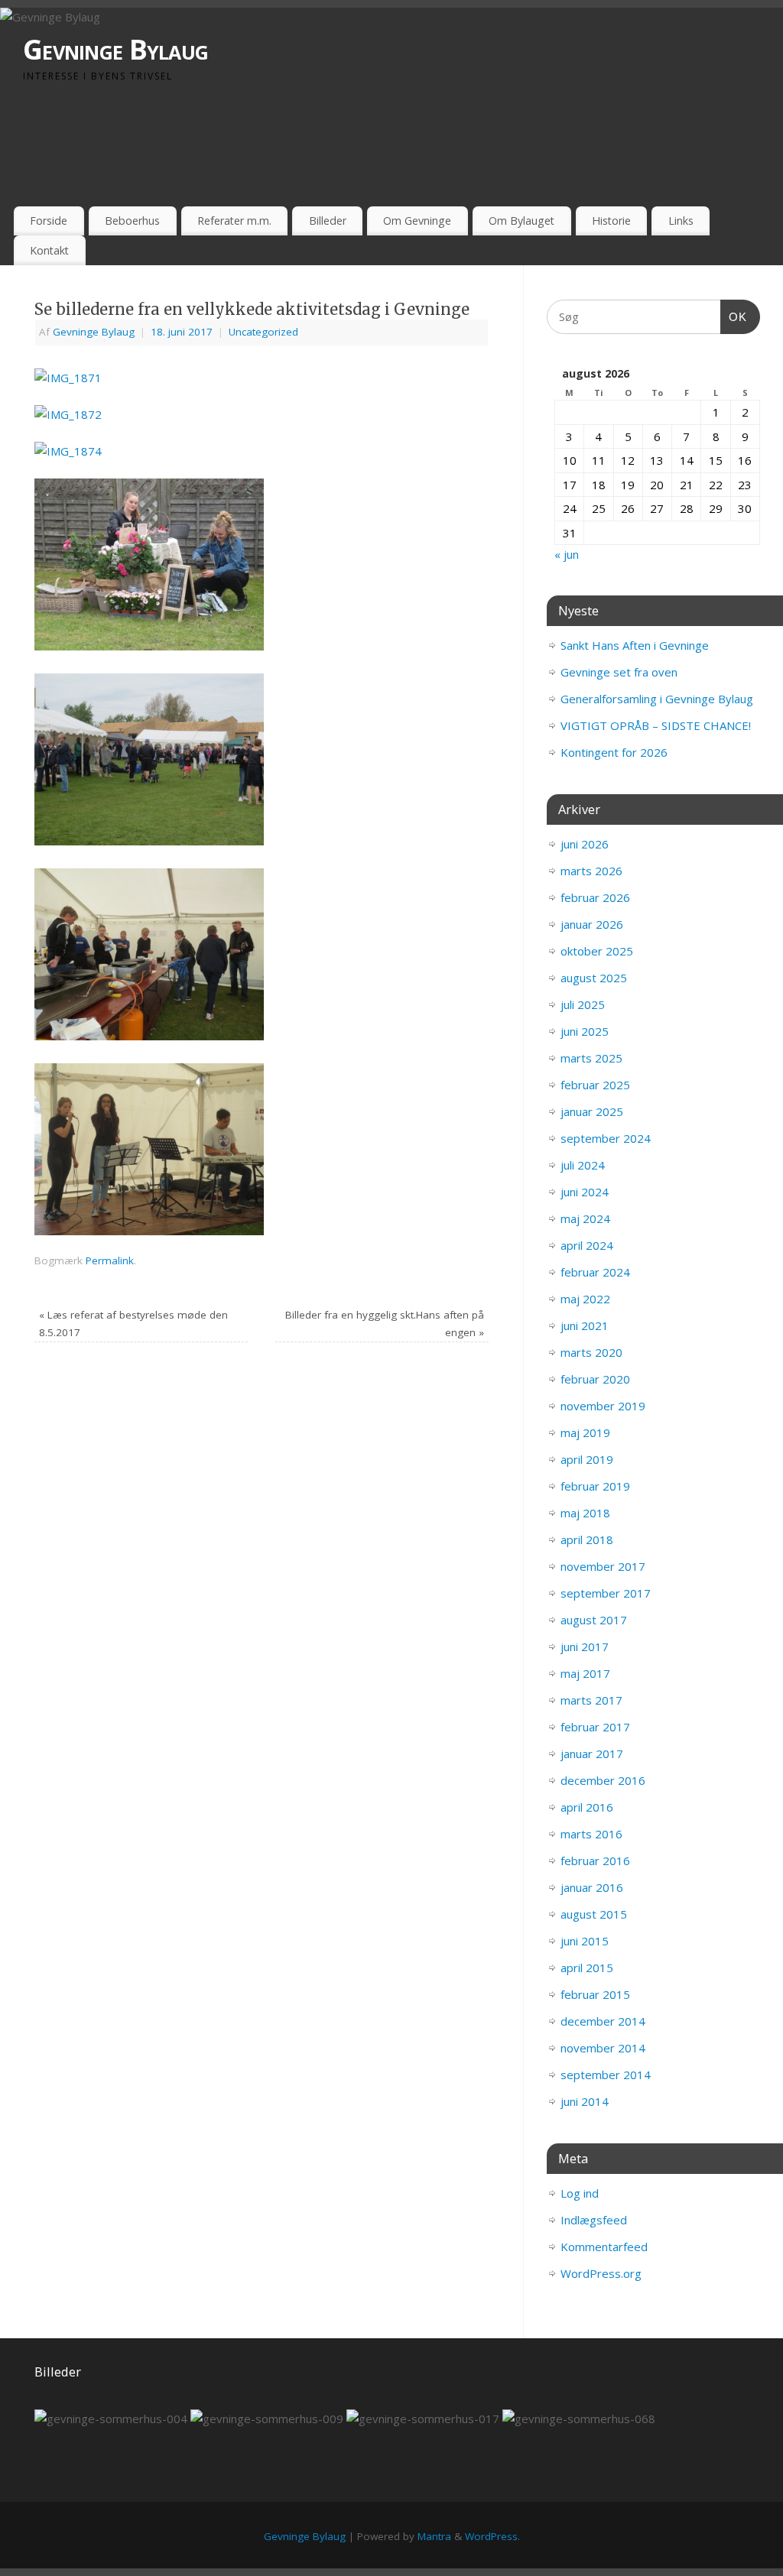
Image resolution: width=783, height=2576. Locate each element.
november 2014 (603, 2048)
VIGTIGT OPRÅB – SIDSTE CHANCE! (656, 725)
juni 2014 (585, 2101)
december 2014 (603, 2021)
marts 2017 (591, 1700)
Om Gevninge (417, 221)
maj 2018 (585, 1513)
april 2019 (587, 1459)
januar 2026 (592, 924)
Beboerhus (132, 221)
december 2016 (603, 1780)
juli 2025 (583, 1004)
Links (681, 221)
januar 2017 (592, 1754)
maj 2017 (585, 1673)
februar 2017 (595, 1727)
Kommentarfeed (604, 2247)
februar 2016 (595, 1861)
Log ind (580, 2193)
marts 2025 (591, 1058)
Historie (611, 221)
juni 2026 (585, 844)
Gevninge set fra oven (619, 672)
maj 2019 (585, 1432)
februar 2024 (595, 1272)
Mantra (434, 2536)
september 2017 (606, 1593)
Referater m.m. (234, 221)
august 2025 (594, 978)
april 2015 (587, 1968)
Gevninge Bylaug (115, 49)
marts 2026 (591, 871)
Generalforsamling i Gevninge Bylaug (657, 699)
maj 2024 (585, 1218)
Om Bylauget (521, 221)
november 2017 (603, 1566)
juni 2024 (585, 1192)
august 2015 (594, 1914)
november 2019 (603, 1406)
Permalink (110, 1260)
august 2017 (594, 1620)
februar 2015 (595, 1994)
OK (734, 316)
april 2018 (587, 1539)
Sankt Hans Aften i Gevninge (635, 645)
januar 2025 (592, 1111)
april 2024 (587, 1245)
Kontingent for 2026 (614, 752)
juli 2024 (583, 1165)
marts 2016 (591, 1834)
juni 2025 (585, 1031)
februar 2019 (595, 1486)
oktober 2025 (597, 951)
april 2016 (587, 1807)
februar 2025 (595, 1085)
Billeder (328, 221)
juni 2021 (585, 1325)
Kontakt (49, 250)
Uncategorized (263, 332)
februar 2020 (595, 1379)
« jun (567, 554)
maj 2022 (585, 1299)
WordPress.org (601, 2273)
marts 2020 (591, 1352)
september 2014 (606, 2075)
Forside (49, 221)
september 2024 (606, 1138)
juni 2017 (585, 1646)
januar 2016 (592, 1887)
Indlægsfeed (594, 2220)
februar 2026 (595, 897)
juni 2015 (585, 1941)
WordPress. (492, 2536)
